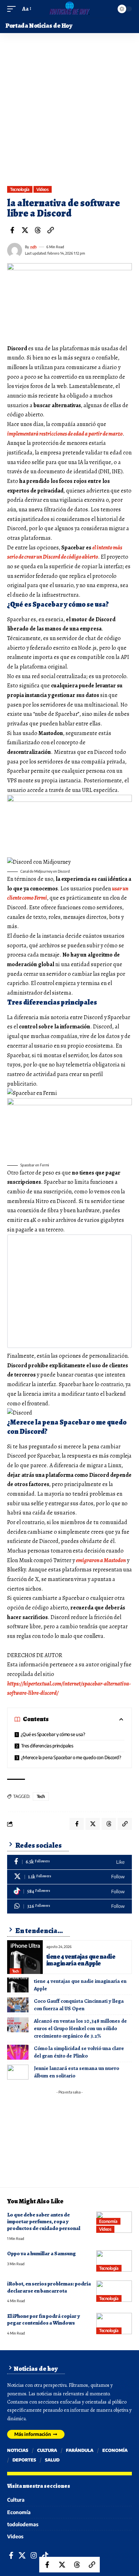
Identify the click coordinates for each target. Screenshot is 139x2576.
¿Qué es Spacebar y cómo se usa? (53, 1734)
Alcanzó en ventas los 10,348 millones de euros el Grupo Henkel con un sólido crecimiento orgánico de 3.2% (80, 2028)
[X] (69, 1877)
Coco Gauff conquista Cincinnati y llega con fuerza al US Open (79, 2005)
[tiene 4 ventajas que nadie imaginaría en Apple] (25, 1957)
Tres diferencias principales (47, 1746)
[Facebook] (69, 1862)
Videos (42, 189)
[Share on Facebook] (12, 230)
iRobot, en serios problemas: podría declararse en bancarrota (49, 2287)
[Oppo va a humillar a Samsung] (114, 2261)
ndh (34, 247)
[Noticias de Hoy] (69, 9)
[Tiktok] (69, 1892)
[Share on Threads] (38, 230)
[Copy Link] (51, 230)
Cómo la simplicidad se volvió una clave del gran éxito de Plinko (79, 2052)
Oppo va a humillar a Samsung (42, 2253)
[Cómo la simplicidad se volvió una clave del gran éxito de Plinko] (18, 2052)
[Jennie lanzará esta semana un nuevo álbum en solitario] (18, 2072)
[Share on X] (25, 230)
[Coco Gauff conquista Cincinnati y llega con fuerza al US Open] (18, 2005)
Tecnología (20, 189)
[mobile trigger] (13, 9)
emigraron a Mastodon (101, 1560)
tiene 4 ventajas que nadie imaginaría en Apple (81, 1960)
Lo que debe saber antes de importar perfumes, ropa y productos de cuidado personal (44, 2222)
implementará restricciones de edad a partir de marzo (65, 434)
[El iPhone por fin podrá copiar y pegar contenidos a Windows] (114, 2324)
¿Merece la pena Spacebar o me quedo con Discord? (71, 1757)
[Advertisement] (69, 113)
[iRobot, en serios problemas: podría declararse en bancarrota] (114, 2291)
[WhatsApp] (69, 1907)
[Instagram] (34, 2556)
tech (41, 1796)
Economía (108, 2221)
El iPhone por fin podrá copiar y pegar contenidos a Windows (43, 2319)
